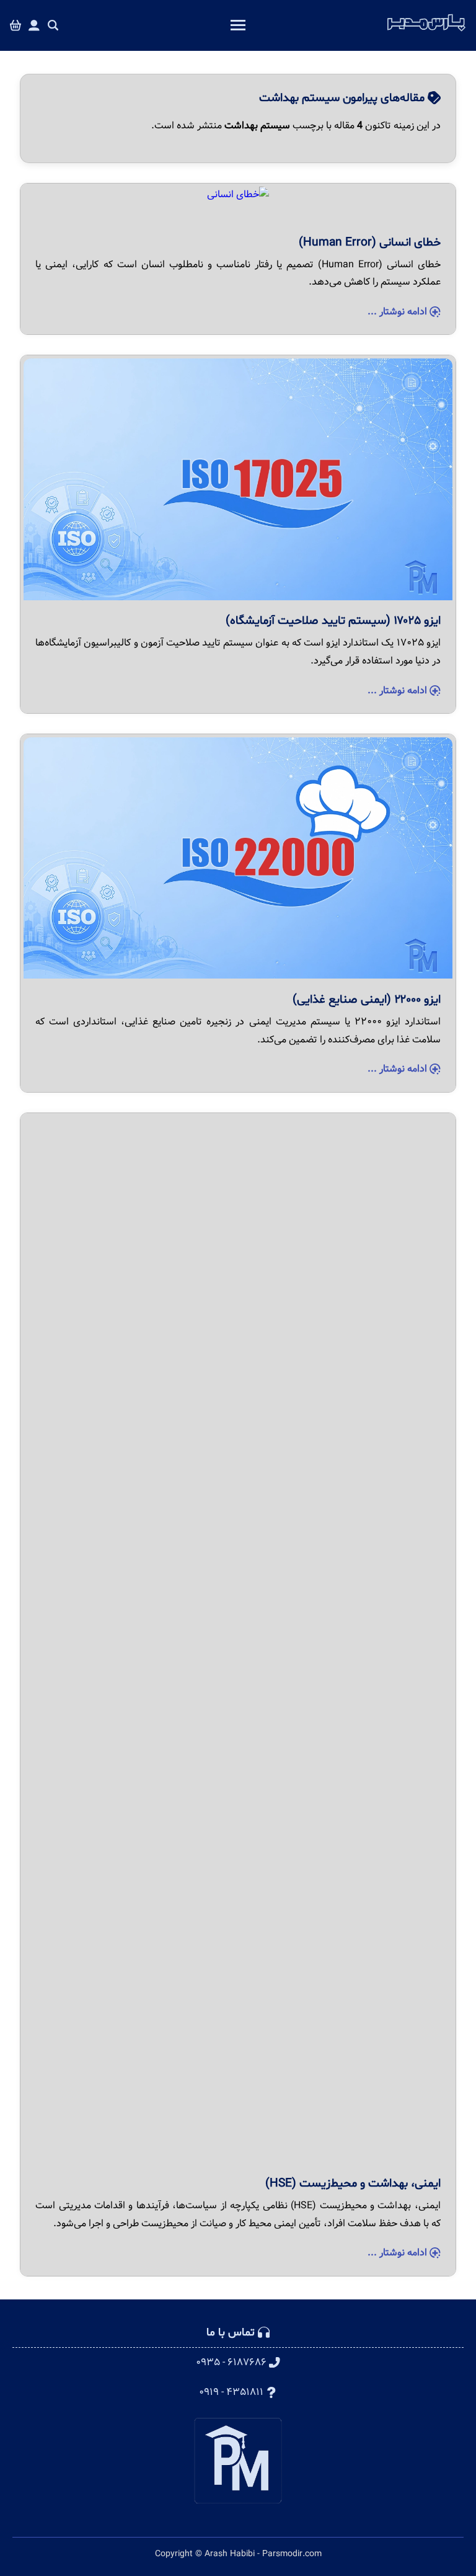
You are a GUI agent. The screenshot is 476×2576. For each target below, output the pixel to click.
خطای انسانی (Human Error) (370, 242)
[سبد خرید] (15, 26)
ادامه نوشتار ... (399, 312)
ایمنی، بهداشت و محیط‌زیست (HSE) (353, 2183)
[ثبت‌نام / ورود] (34, 26)
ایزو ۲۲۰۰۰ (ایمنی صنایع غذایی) (367, 1000)
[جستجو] (53, 26)
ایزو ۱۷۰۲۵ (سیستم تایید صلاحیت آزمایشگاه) (333, 621)
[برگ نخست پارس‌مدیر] (426, 32)
